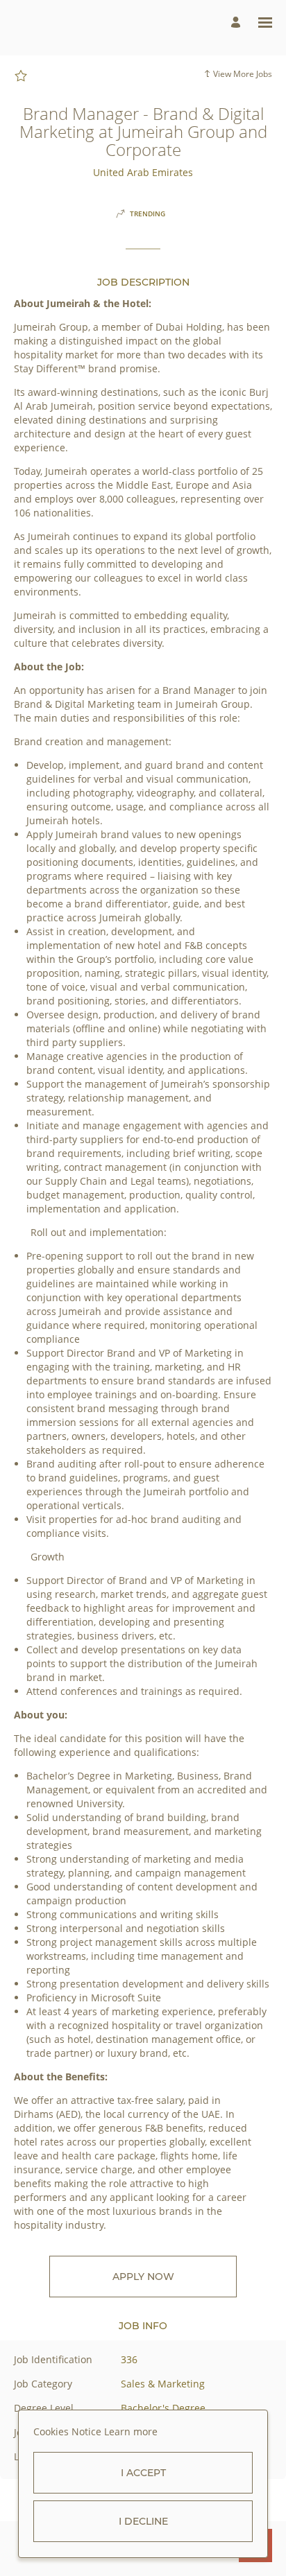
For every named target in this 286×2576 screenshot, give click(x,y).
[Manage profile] (238, 23)
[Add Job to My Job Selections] (21, 76)
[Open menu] (265, 23)
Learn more (131, 2431)
